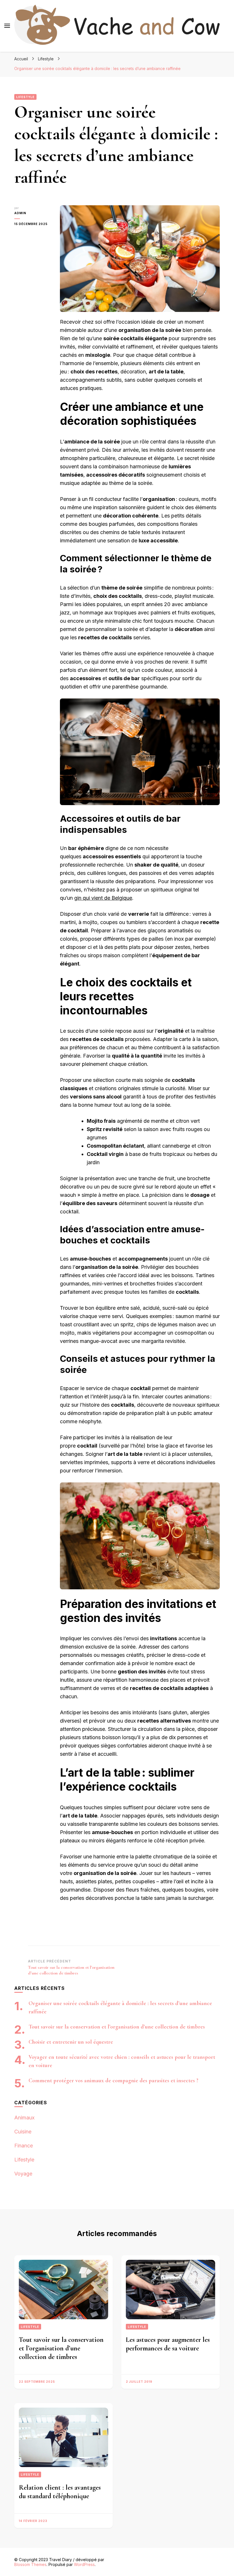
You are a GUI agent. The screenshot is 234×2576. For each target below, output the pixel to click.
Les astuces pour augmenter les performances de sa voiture (168, 2344)
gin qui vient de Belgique (103, 898)
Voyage (23, 2174)
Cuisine (23, 2132)
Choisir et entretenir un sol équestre (71, 2042)
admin (20, 213)
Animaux (24, 2118)
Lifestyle (25, 97)
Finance (24, 2146)
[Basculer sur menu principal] (7, 26)
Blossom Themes (30, 2564)
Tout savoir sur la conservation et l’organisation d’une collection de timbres (117, 2027)
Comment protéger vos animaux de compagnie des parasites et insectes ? (113, 2081)
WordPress (84, 2564)
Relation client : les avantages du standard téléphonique (60, 2492)
